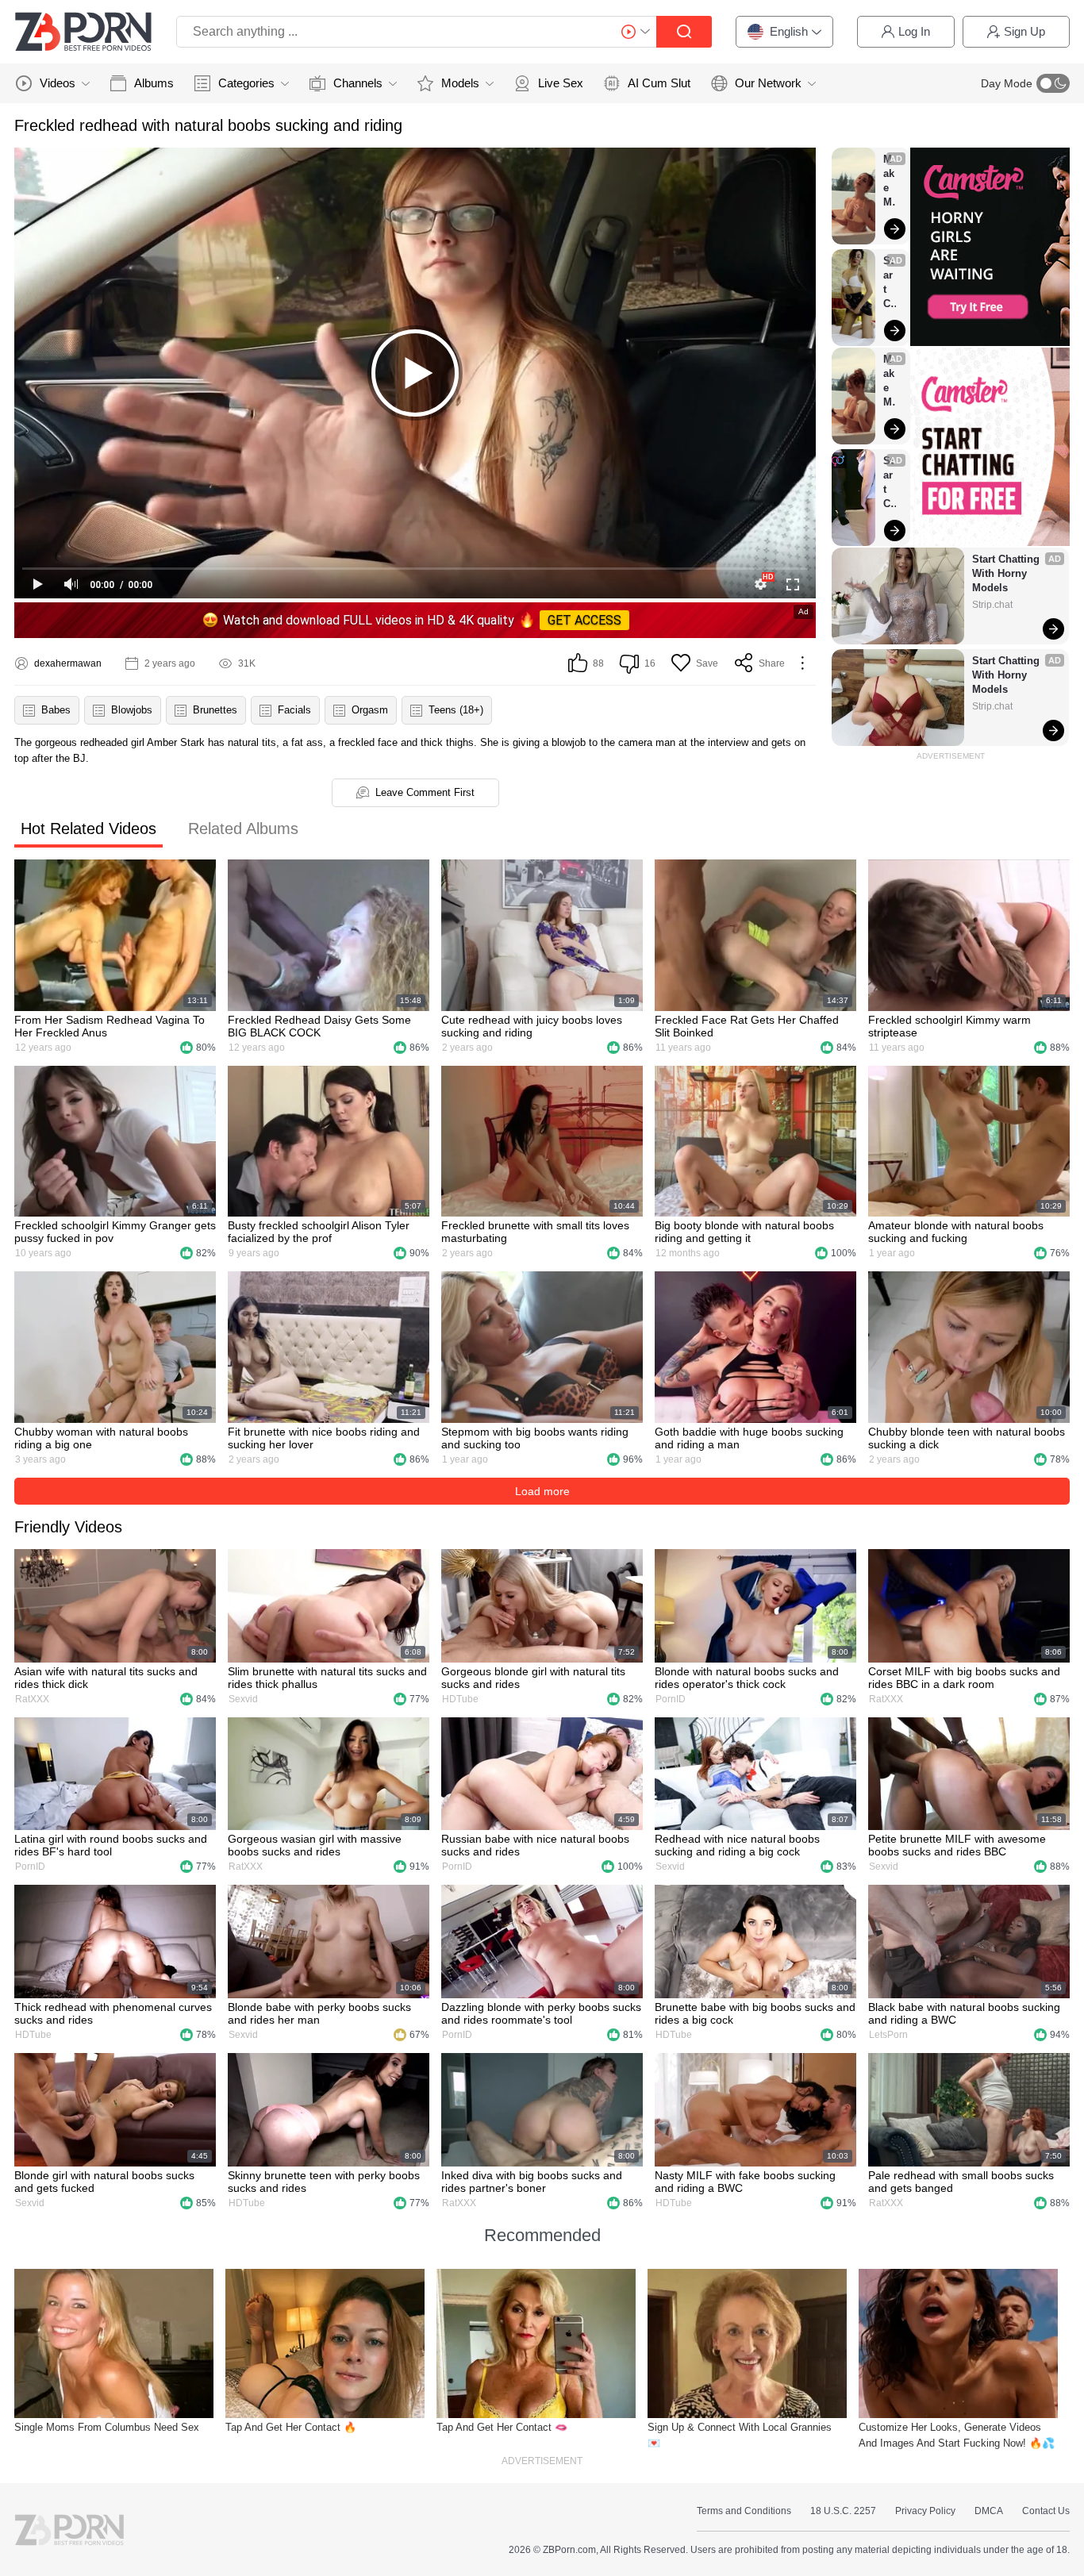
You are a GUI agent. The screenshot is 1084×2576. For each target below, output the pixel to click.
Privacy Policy (925, 2511)
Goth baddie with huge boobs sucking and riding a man (749, 1438)
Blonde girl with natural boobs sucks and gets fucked (104, 2182)
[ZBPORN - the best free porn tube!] (83, 32)
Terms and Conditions (744, 2511)
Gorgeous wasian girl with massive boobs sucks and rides (315, 1845)
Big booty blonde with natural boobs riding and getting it (744, 1232)
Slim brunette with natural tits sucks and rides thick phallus (327, 1678)
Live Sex (561, 83)
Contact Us (1046, 2511)
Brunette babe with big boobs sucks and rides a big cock (755, 2013)
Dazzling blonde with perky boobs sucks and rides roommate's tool (541, 2013)
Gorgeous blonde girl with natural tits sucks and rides (533, 1678)
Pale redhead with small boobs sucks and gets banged (961, 2182)
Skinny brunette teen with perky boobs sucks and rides (324, 2182)
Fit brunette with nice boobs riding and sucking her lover (324, 1438)
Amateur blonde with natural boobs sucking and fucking (956, 1232)
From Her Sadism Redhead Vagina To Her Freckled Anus (110, 1026)
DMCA (989, 2511)
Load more (542, 1491)
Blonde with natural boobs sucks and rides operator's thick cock (747, 1678)
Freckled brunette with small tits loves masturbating (535, 1232)
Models (460, 83)
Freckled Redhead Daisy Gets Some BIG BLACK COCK (319, 1026)
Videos (58, 83)
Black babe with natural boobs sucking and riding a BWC (964, 2013)
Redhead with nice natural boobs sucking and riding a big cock (737, 1845)
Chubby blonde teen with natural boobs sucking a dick (967, 1438)
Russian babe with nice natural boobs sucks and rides (535, 1845)
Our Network (768, 83)
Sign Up (1024, 31)
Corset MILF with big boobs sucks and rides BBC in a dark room (964, 1678)
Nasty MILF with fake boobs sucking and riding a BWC (745, 2182)
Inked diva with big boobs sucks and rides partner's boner (532, 2182)
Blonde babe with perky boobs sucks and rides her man (319, 2013)
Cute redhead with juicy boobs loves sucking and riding (532, 1026)
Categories (246, 83)
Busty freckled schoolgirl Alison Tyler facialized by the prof (319, 1232)
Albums (154, 83)
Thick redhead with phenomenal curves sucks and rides (113, 2013)
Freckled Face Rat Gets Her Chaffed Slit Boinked (747, 1026)
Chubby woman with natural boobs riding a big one (101, 1438)
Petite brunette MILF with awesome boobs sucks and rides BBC (957, 1845)
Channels (358, 83)
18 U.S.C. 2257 (843, 2511)
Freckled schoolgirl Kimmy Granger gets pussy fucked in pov (115, 1232)
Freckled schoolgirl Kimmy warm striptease (949, 1026)
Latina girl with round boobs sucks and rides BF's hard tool (111, 1845)
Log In (914, 31)
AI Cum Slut (659, 83)
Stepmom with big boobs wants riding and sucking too (535, 1438)
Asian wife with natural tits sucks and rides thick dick (106, 1678)
